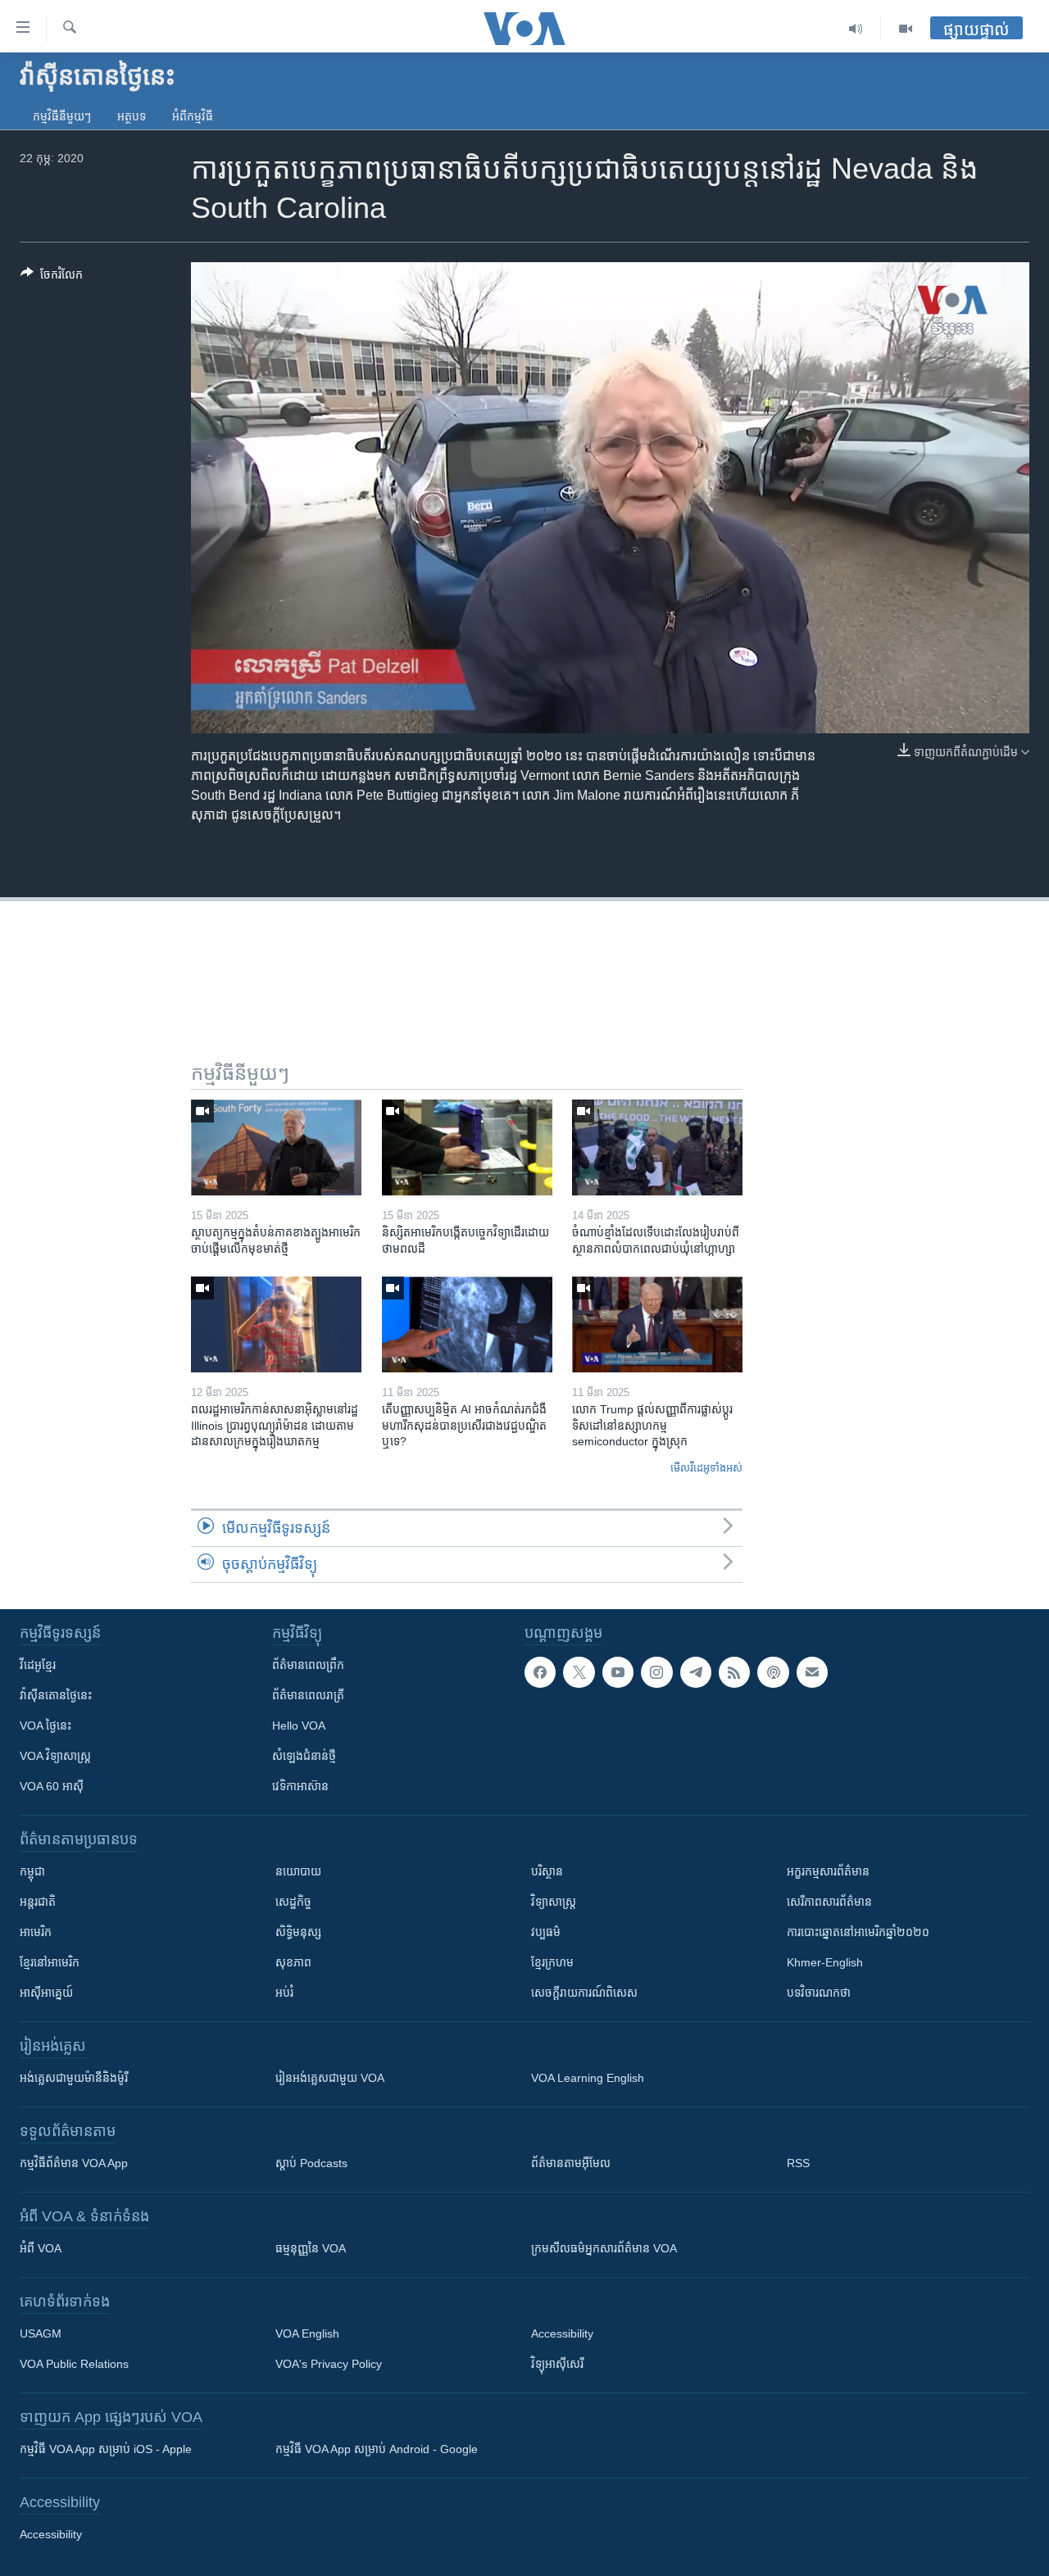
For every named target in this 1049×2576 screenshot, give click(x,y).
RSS (798, 2163)
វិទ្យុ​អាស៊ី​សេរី (557, 2364)
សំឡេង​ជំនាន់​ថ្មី (304, 1756)
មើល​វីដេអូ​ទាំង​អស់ (706, 1468)
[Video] (906, 29)
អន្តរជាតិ (38, 1902)
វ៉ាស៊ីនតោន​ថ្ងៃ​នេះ (56, 1695)
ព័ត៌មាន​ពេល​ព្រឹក (308, 1665)
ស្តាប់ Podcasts (311, 2163)
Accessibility (562, 2333)
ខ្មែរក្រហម (552, 1962)
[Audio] (856, 29)
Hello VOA (299, 1726)
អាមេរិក (36, 1932)
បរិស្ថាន (547, 1871)
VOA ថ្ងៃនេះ (45, 1726)
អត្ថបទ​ (132, 116)
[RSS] (734, 1672)
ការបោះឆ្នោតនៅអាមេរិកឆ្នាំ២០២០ (858, 1932)
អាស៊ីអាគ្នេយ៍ (46, 1993)
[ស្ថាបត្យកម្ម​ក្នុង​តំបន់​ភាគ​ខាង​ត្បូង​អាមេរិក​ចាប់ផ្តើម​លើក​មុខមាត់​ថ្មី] (276, 1147)
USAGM (41, 2333)
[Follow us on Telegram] (696, 1672)
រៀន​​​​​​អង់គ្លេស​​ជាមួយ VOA (330, 2078)
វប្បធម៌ (546, 1932)
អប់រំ (284, 1993)
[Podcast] (773, 1672)
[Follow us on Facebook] (540, 1672)
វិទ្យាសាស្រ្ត (554, 1902)
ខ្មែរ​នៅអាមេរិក (50, 1962)
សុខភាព (293, 1962)
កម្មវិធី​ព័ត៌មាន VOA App (74, 2163)
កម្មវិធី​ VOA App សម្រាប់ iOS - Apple (106, 2449)
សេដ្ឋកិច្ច (293, 1902)
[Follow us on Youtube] (618, 1672)
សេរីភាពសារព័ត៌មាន (829, 1902)
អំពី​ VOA (41, 2248)
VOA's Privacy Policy (329, 2364)
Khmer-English (825, 1962)
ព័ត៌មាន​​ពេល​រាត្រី (308, 1695)
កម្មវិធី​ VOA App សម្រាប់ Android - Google (377, 2449)
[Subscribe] (812, 1672)
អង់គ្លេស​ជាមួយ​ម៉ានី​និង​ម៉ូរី (74, 2078)
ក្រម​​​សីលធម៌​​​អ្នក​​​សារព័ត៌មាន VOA (604, 2248)
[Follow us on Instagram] (656, 1672)
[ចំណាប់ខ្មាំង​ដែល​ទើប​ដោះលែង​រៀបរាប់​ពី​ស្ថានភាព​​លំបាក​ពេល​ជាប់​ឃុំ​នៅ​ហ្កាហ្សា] (657, 1147)
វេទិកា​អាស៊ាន (300, 1786)
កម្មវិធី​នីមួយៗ (62, 116)
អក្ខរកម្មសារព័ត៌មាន (828, 1871)
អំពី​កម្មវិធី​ (193, 116)
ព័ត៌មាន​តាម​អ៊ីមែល (571, 2163)
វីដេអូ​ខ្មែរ (38, 1665)
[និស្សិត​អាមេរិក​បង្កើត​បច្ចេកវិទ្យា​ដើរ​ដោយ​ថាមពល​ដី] (467, 1147)
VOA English (307, 2333)
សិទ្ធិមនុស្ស (298, 1932)
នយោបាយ (298, 1871)
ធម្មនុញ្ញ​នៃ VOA (311, 2248)
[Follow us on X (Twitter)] (579, 1672)
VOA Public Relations (74, 2364)
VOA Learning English (588, 2078)
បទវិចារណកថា (819, 1993)
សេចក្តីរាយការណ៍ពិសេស (584, 1993)
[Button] (52, 277)
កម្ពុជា (32, 1871)
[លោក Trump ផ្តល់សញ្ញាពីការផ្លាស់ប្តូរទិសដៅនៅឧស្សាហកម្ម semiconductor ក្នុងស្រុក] (657, 1324)
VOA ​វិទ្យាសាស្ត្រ (55, 1756)
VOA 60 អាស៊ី (52, 1786)
